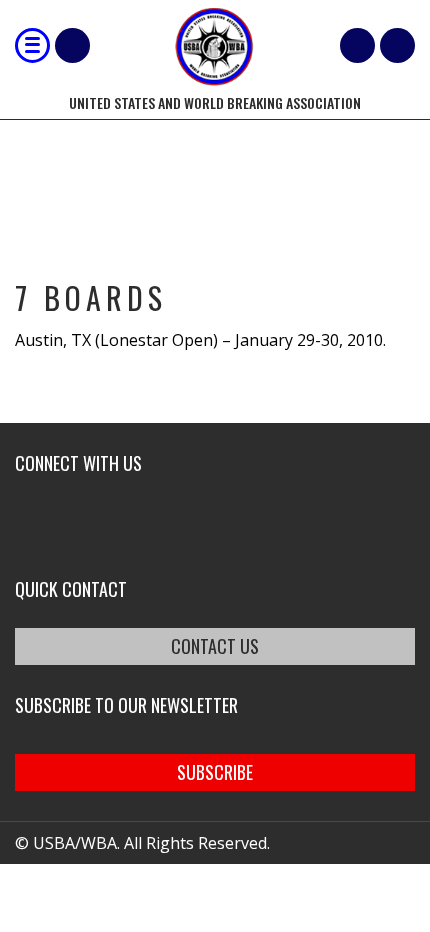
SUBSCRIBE (215, 772)
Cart (357, 45)
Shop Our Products (72, 45)
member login (397, 45)
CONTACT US (215, 646)
